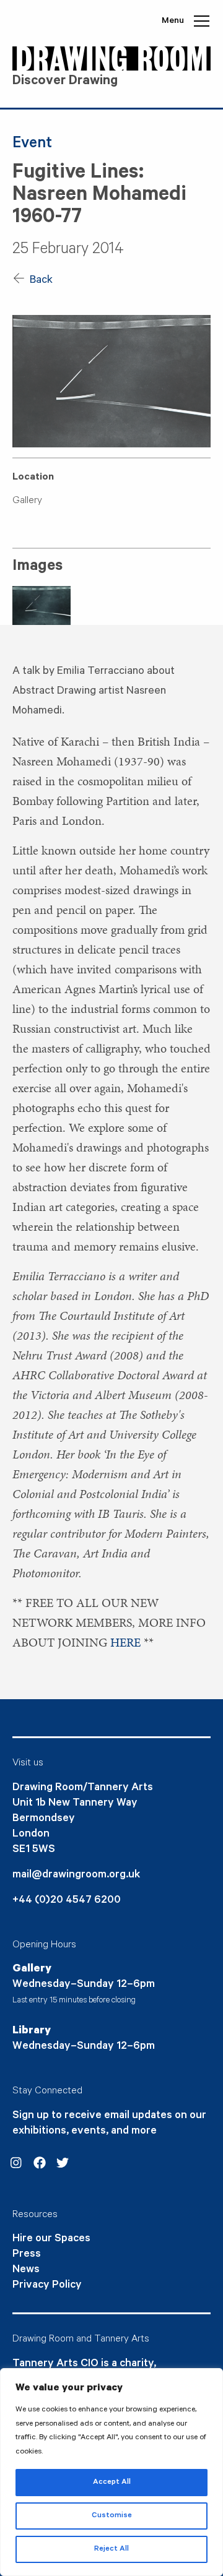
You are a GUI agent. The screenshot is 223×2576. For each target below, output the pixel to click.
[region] (111, 2472)
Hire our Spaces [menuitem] (51, 2239)
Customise (112, 2516)
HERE (125, 1642)
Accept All (112, 2483)
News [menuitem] (26, 2270)
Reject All (111, 2549)
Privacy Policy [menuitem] (47, 2286)
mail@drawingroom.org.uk (76, 1876)
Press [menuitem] (27, 2255)
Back (40, 281)
